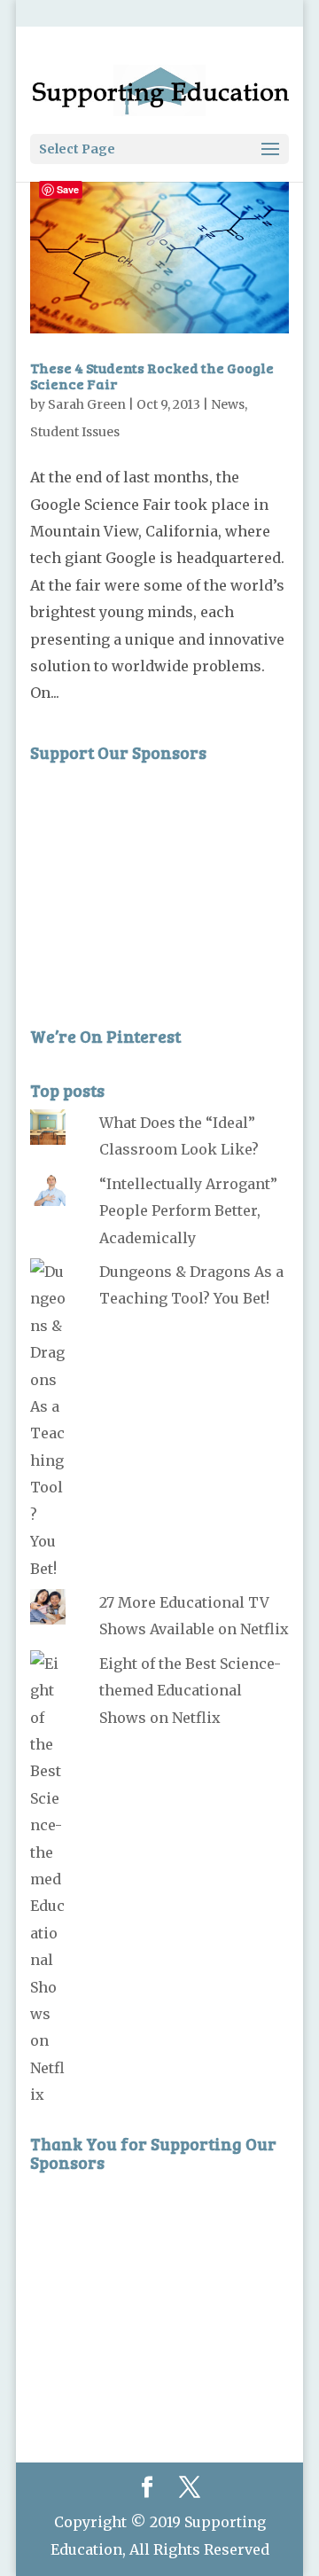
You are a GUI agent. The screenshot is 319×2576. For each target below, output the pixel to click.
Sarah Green (87, 404)
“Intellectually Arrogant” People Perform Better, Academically (188, 1211)
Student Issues (75, 432)
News (228, 404)
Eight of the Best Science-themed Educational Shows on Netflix (190, 1691)
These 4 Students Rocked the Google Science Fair (152, 376)
